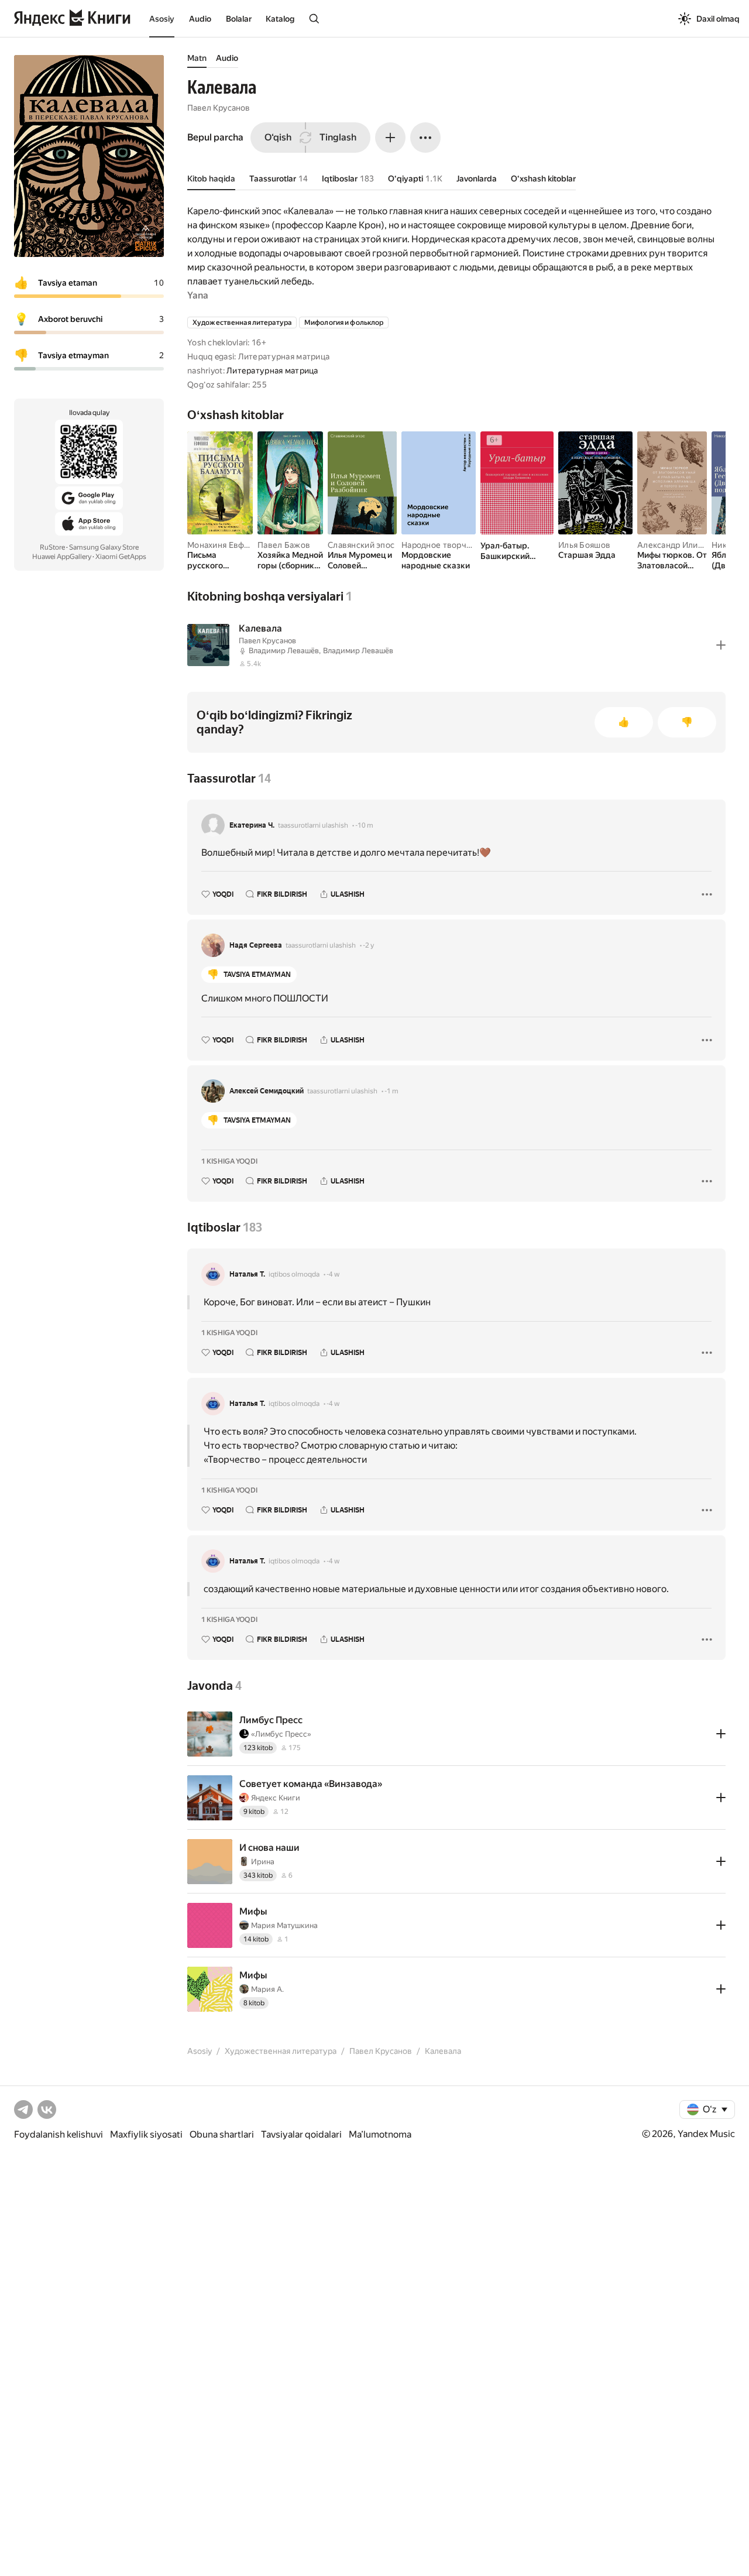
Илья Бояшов (584, 545)
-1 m (391, 1091)
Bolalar (239, 19)
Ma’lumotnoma (380, 2134)
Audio (200, 19)
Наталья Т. (247, 1274)
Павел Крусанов (219, 108)
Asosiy (162, 19)
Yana (198, 295)
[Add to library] (721, 645)
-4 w (333, 1274)
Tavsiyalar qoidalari (301, 2134)
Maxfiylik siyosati (146, 2134)
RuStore (52, 547)
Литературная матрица (272, 371)
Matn (197, 58)
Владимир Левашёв (284, 651)
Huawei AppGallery (62, 557)
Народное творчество (445, 545)
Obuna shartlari (222, 2134)
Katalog (280, 19)
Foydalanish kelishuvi (59, 2134)
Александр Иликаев (677, 545)
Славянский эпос (361, 545)
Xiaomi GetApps (121, 557)
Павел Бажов (284, 545)
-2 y (368, 945)
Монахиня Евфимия (226, 545)
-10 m (364, 825)
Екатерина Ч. (252, 825)
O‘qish (278, 137)
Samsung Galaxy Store (104, 547)
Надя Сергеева (256, 945)
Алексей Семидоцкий (267, 1091)
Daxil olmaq (718, 19)
